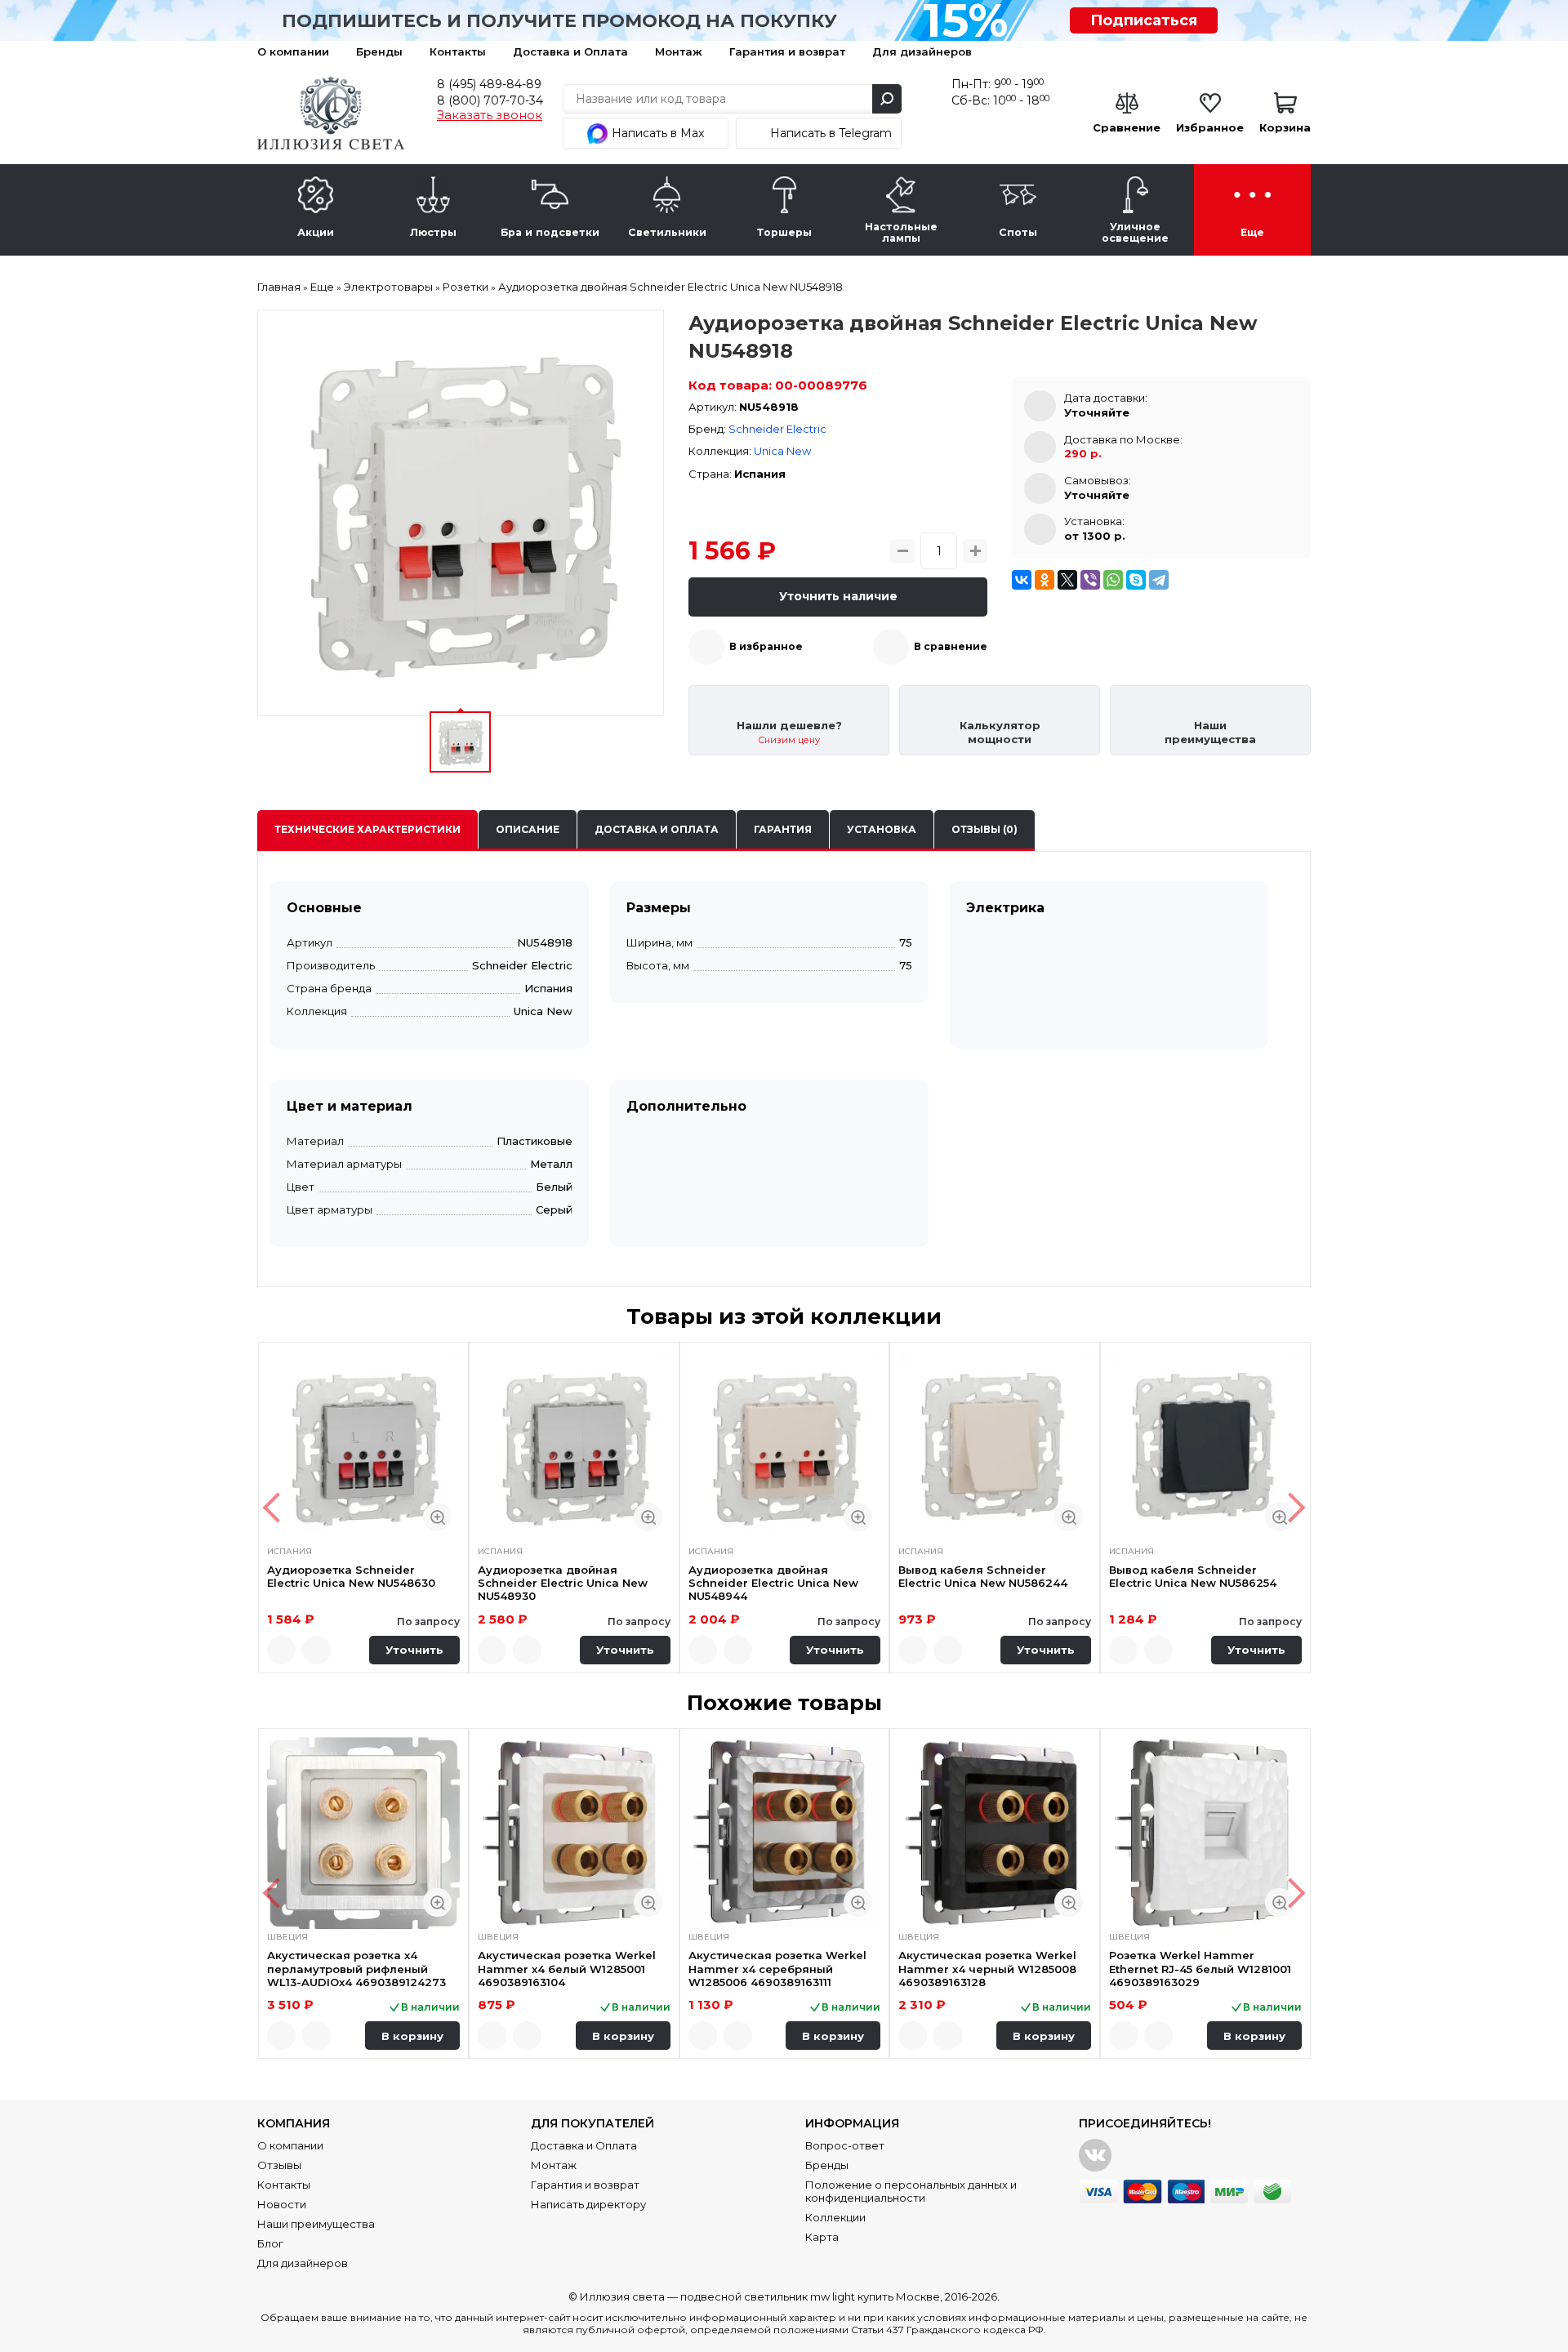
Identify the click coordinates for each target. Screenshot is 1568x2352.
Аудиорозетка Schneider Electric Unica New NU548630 (351, 1576)
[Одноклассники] (1045, 580)
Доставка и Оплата (570, 51)
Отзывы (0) (984, 829)
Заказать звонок (490, 115)
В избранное (766, 646)
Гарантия (783, 829)
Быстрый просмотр (437, 1517)
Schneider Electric (777, 429)
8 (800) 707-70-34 (490, 100)
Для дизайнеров (922, 51)
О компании (293, 51)
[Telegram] (1159, 580)
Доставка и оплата (657, 829)
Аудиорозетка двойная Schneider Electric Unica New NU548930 (563, 1583)
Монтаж (679, 51)
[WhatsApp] (1113, 580)
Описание (528, 829)
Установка (882, 829)
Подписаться (1144, 20)
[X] (1067, 580)
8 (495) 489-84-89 (489, 84)
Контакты (458, 51)
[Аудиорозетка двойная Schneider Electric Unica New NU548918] (461, 513)
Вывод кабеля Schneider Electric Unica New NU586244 (983, 1576)
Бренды (379, 51)
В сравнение (951, 646)
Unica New (782, 451)
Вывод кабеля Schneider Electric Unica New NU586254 (1193, 1576)
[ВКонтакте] (1022, 580)
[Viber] (1090, 580)
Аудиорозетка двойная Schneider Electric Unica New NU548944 (773, 1583)
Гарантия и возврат (787, 51)
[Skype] (1136, 580)
